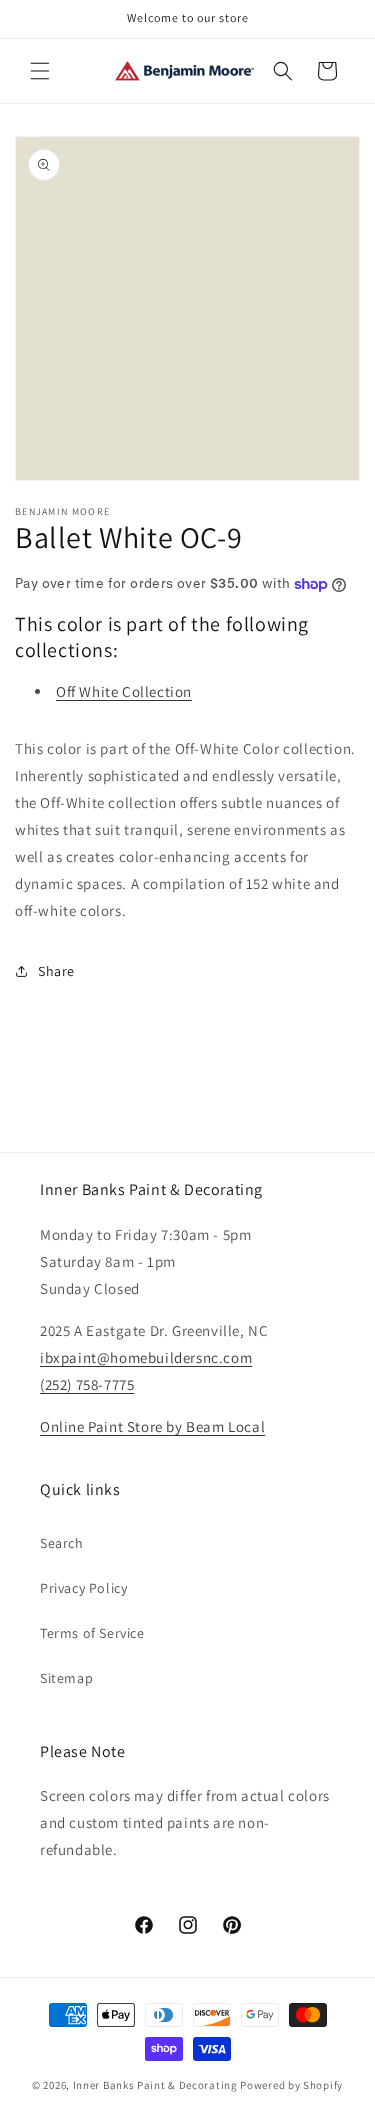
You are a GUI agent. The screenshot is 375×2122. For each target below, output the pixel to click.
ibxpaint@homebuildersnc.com (146, 1357)
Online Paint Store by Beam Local (152, 1426)
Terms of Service (92, 1633)
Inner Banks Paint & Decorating (155, 2085)
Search (62, 1543)
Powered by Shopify (291, 2085)
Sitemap (66, 1678)
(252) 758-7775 (87, 1384)
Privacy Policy (83, 1588)
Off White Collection (124, 691)
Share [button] (56, 971)
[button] (40, 71)
